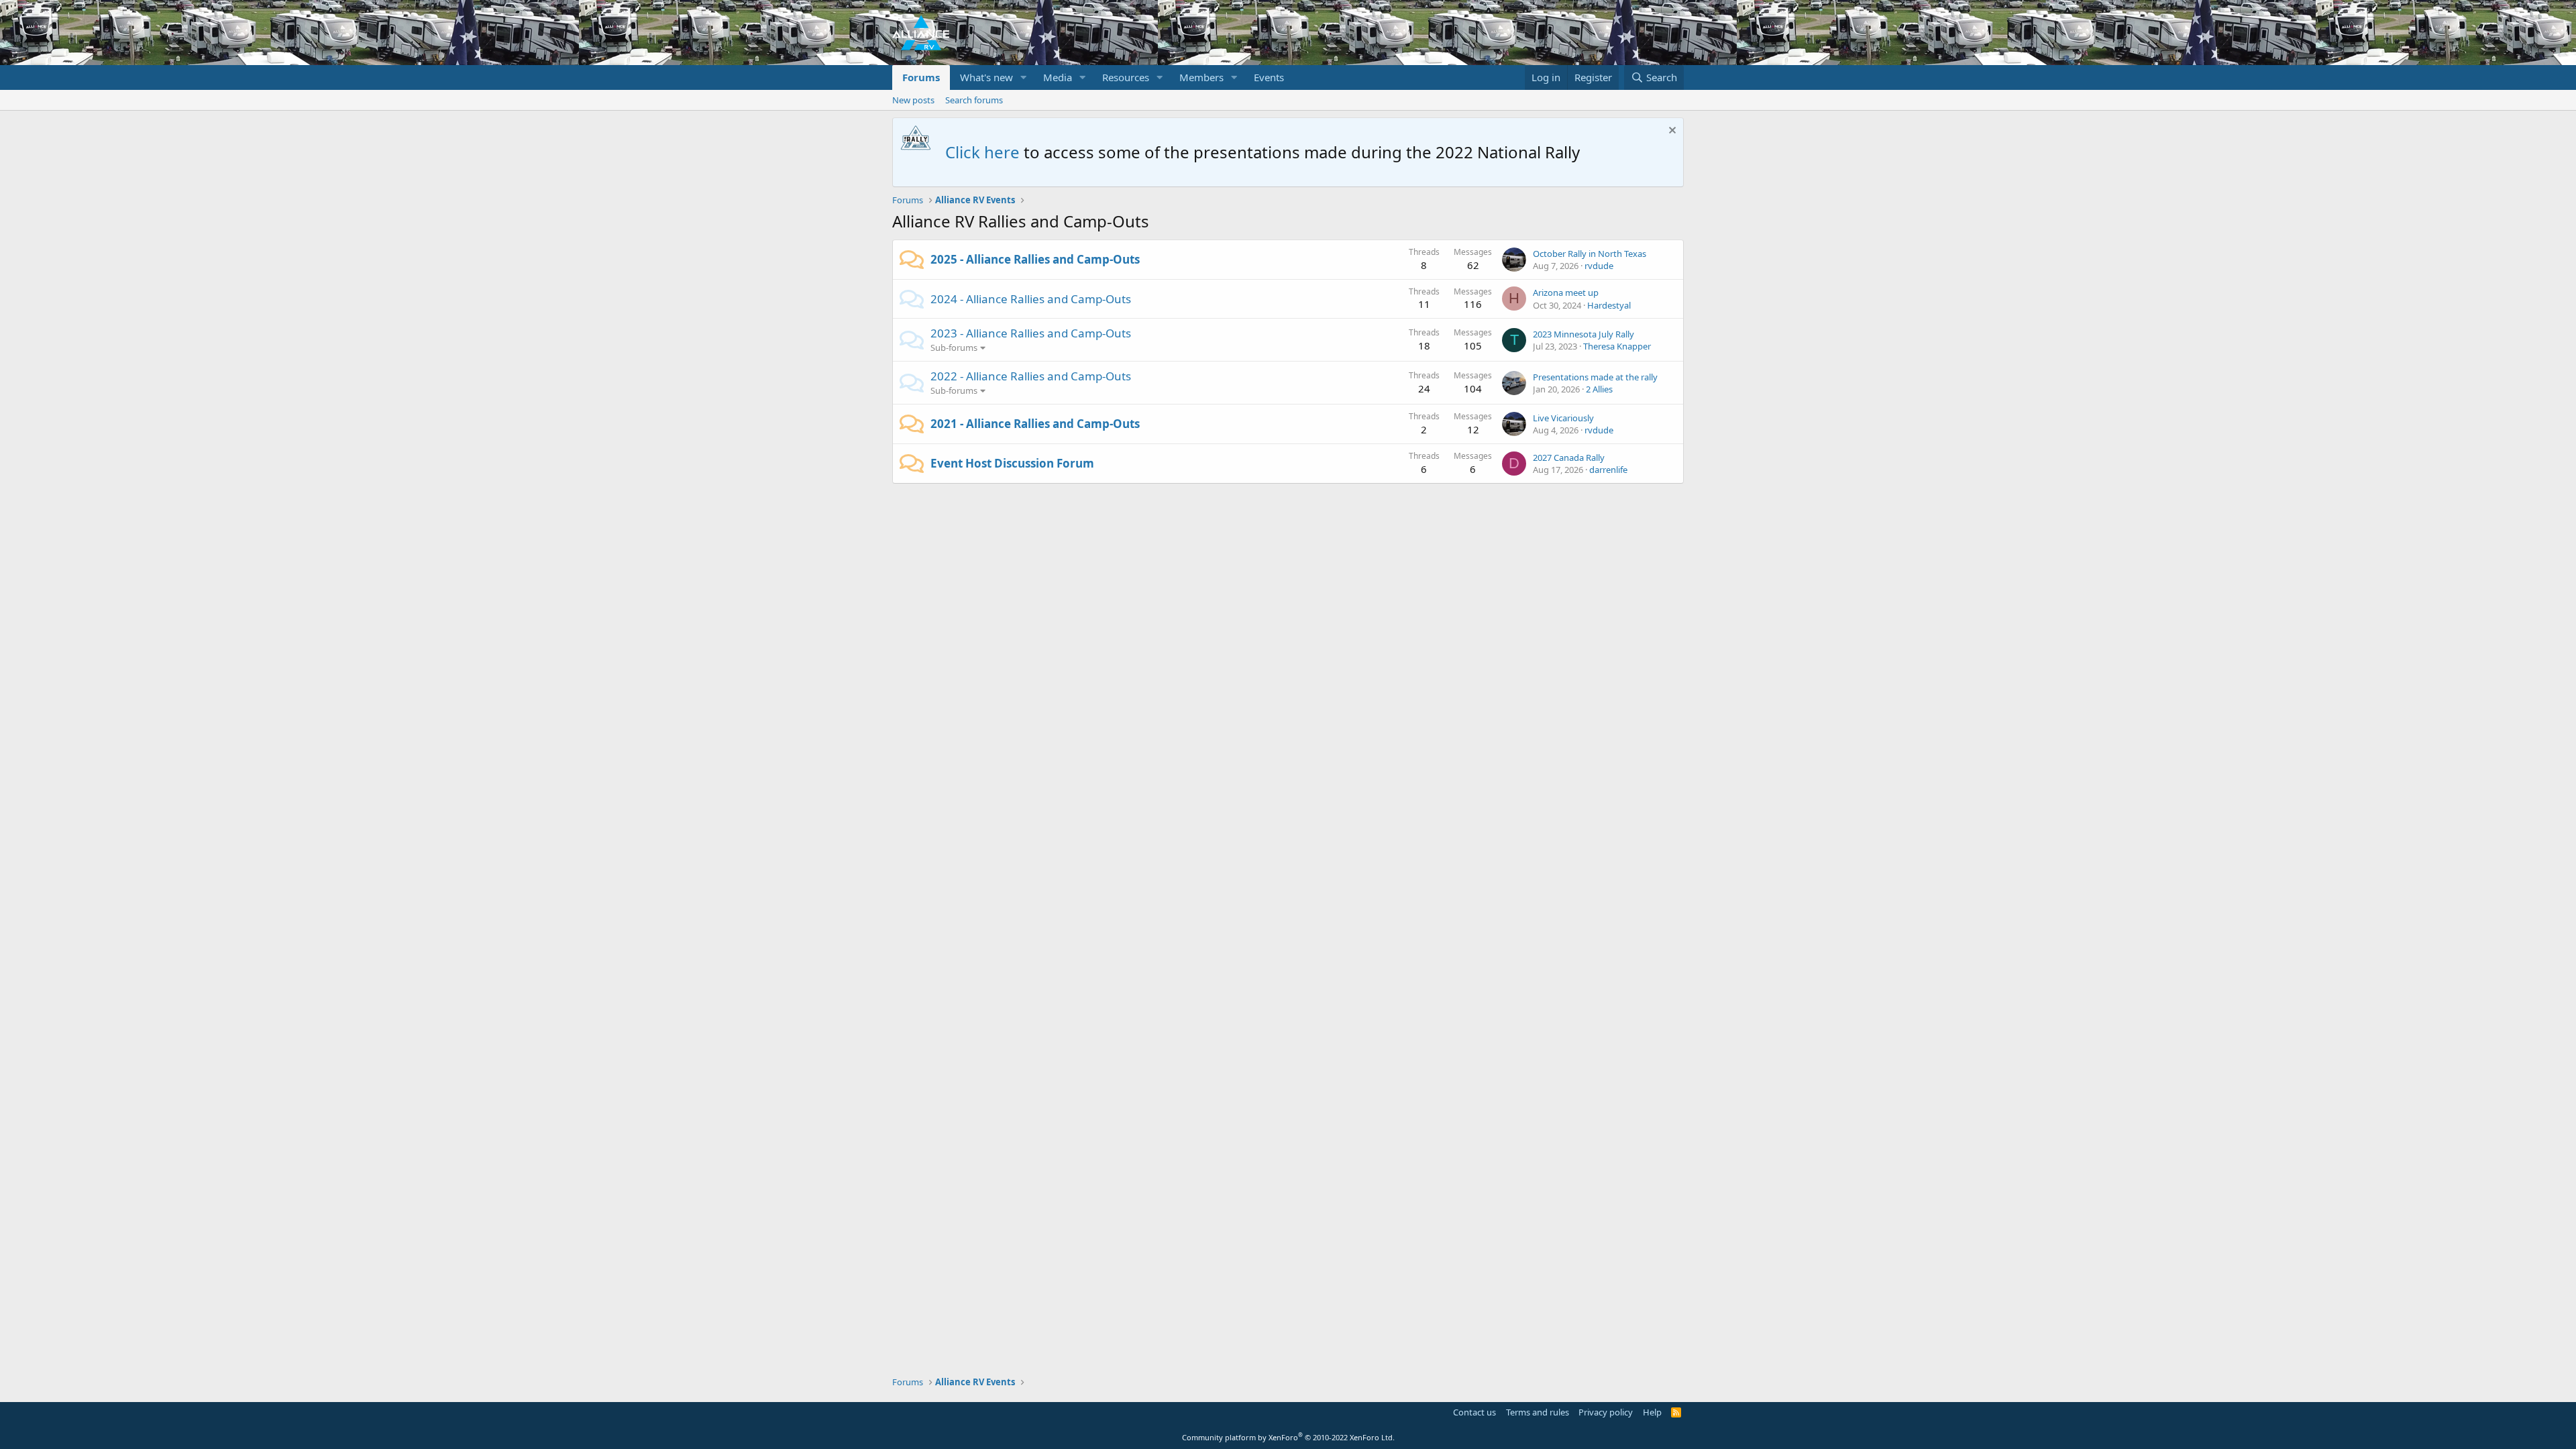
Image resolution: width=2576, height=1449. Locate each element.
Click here (982, 152)
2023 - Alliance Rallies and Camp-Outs (1031, 333)
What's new (986, 77)
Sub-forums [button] (954, 347)
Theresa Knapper (1617, 346)
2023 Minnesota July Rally (1584, 334)
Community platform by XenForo (1288, 1437)
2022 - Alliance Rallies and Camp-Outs (1031, 376)
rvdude (1599, 266)
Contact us (1474, 1412)
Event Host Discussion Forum (1012, 463)
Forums (921, 77)
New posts (913, 100)
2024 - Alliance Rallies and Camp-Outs (1031, 299)
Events (1269, 77)
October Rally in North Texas (1590, 254)
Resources (1126, 77)
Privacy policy (1606, 1412)
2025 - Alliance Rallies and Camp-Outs (1035, 259)
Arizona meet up (1566, 292)
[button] (1024, 77)
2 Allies (1599, 389)
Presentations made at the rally (1595, 377)
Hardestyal (1609, 305)
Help (1652, 1412)
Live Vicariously (1563, 418)
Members (1201, 77)
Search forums (974, 100)
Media (1058, 77)
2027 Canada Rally (1569, 458)
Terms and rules (1538, 1412)
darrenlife (1608, 470)
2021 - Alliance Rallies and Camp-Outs (1035, 424)
